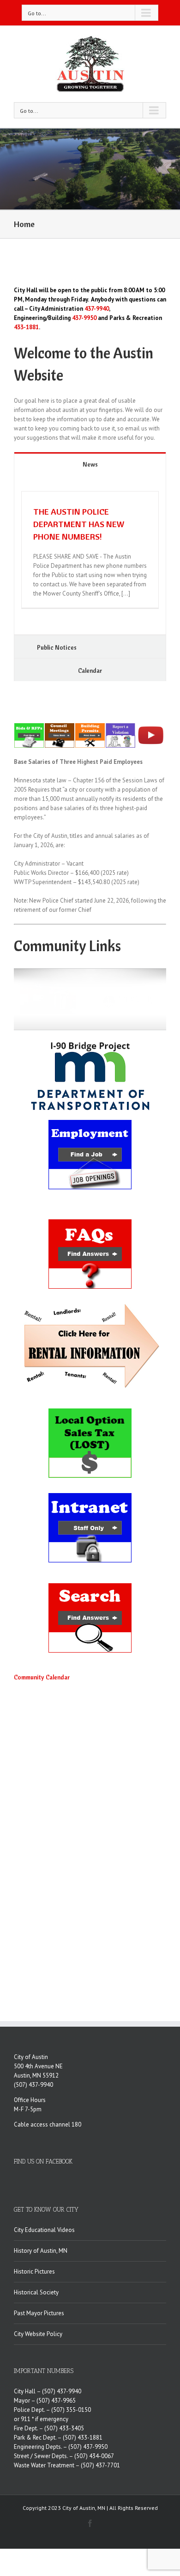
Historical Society (36, 2292)
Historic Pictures (34, 2272)
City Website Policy (38, 2334)
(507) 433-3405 (64, 2428)
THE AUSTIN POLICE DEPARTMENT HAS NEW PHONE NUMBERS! (79, 524)
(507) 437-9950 (88, 2447)
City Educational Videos (44, 2230)
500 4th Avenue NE (38, 2066)
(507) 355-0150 (71, 2410)
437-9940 (97, 309)
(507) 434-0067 (94, 2456)
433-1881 (26, 327)
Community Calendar (42, 1677)
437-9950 (84, 318)
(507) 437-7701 (100, 2465)
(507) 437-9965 (56, 2401)
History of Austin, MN (41, 2251)
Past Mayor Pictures (39, 2313)
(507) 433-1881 (83, 2438)
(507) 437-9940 (33, 2085)
